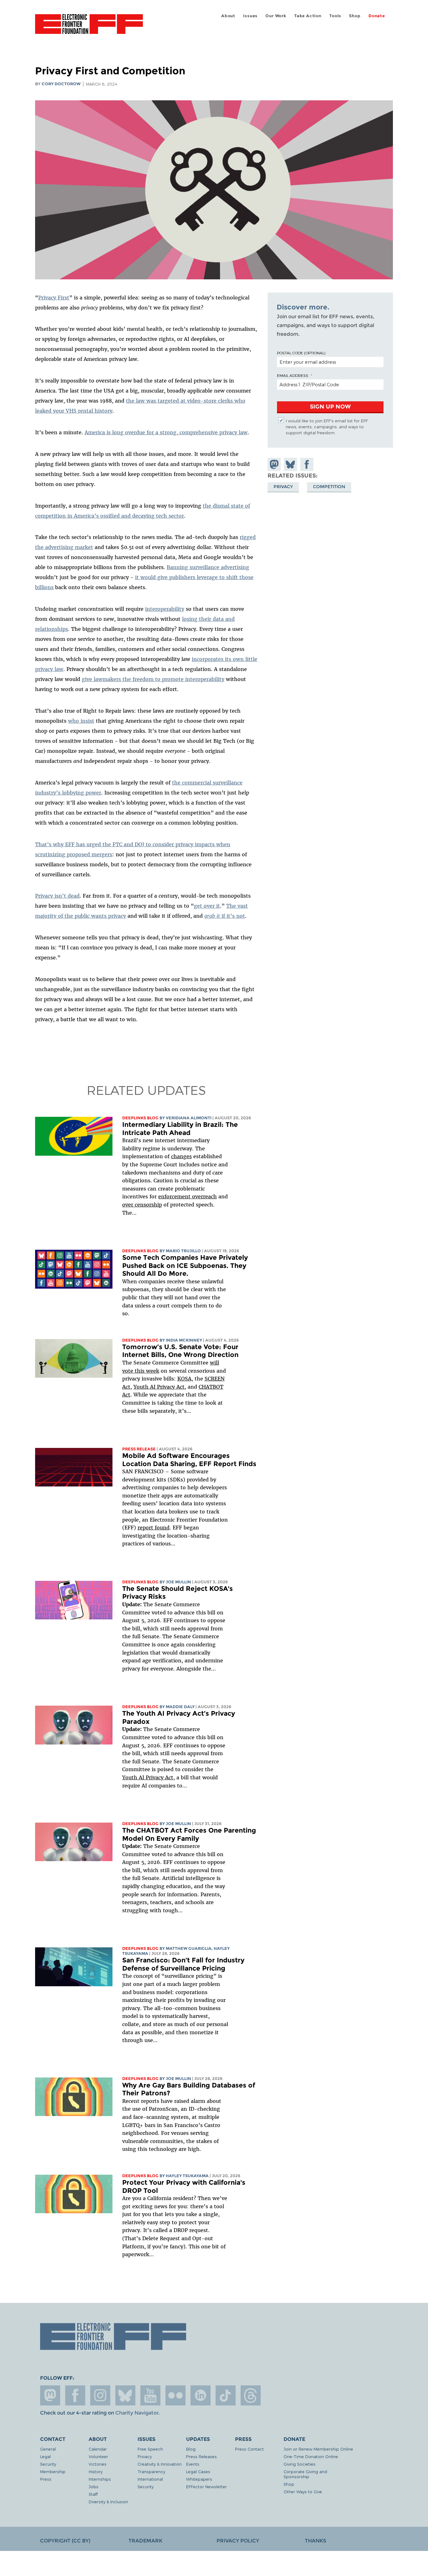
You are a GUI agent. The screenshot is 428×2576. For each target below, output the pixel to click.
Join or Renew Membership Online (318, 2449)
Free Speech (150, 2449)
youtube (150, 2395)
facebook (75, 2395)
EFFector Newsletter (206, 2486)
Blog (191, 2449)
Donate (377, 16)
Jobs (94, 2486)
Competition (329, 487)
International (150, 2479)
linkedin (201, 2395)
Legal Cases (198, 2471)
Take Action (308, 16)
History (96, 2471)
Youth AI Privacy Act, (160, 1387)
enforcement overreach (188, 1196)
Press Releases (201, 2456)
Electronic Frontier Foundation (89, 28)
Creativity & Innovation (160, 2464)
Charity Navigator (137, 2413)
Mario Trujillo (183, 1251)
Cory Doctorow (61, 84)
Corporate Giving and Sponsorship (305, 2474)
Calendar (98, 2449)
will (214, 1363)
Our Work (276, 16)
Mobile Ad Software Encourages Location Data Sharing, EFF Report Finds (189, 1460)
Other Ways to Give (303, 2492)
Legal (45, 2456)
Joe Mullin (178, 1582)
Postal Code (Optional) (301, 353)
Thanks (316, 2541)
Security (48, 2464)
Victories (98, 2464)
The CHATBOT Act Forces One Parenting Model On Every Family (189, 1834)
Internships (100, 2479)
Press (46, 2479)
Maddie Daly (180, 1707)
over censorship (142, 1205)
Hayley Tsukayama (187, 2176)
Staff (93, 2494)
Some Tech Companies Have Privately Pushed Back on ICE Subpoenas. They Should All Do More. (185, 1265)
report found (154, 1528)
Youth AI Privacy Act (148, 1777)
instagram (100, 2395)
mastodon (50, 2395)
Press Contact (249, 2449)
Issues (250, 16)
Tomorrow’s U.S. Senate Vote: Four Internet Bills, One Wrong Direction (180, 1351)
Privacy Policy (238, 2541)
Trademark (145, 2541)
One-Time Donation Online (311, 2456)
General (48, 2449)
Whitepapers (199, 2479)
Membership (53, 2471)
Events (193, 2464)
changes (181, 1156)
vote (128, 1371)
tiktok (226, 2395)
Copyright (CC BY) (65, 2541)
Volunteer (98, 2456)
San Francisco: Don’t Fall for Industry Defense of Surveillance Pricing (183, 1964)
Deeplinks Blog (140, 1118)
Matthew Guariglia (189, 1948)
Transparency (151, 2471)
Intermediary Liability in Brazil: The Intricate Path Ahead (180, 1129)
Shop (355, 16)
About (228, 16)
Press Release (139, 1449)
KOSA (184, 1379)
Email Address (293, 375)
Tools (335, 16)
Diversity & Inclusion (108, 2502)
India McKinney (184, 1340)
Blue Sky (125, 2395)
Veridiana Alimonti (189, 1118)
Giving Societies (300, 2464)
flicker (175, 2395)
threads (251, 2395)
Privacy (283, 487)
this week (146, 1371)
